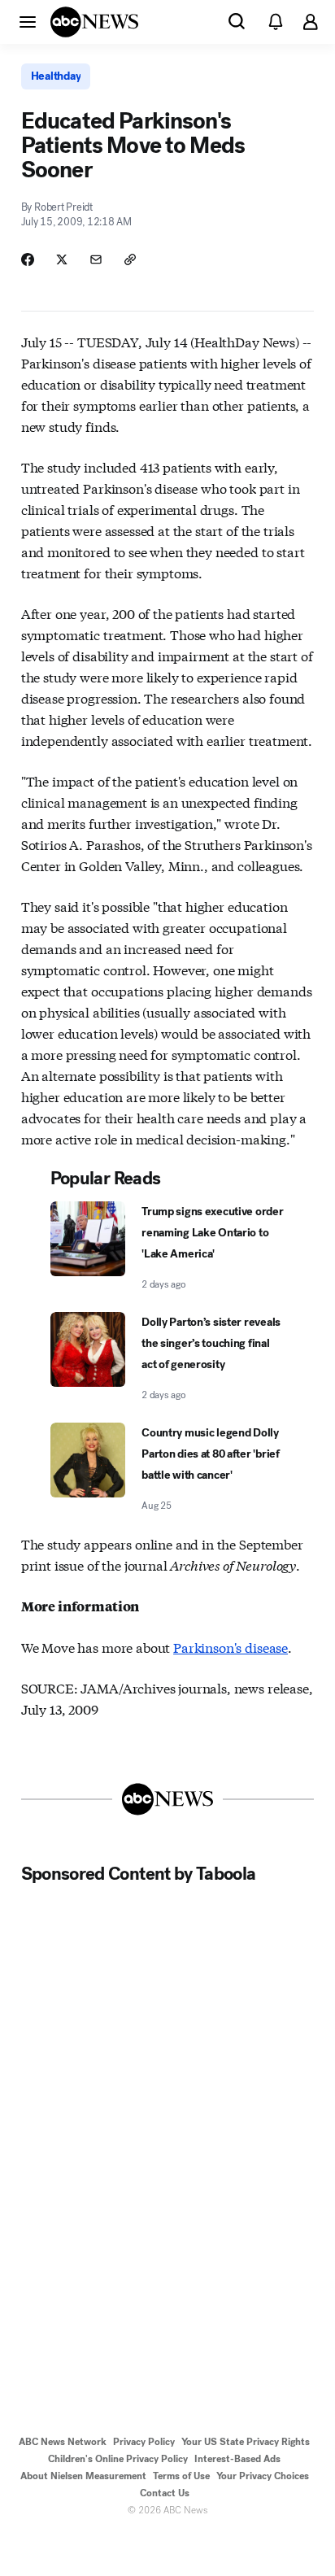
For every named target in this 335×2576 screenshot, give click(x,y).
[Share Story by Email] (96, 259)
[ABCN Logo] (94, 22)
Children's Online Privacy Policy (118, 2459)
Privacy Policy (144, 2442)
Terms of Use (181, 2476)
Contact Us (165, 2493)
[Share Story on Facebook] (28, 259)
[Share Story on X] (62, 259)
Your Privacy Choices (263, 2476)
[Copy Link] (130, 259)
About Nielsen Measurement (83, 2476)
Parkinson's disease (231, 1647)
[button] (28, 21)
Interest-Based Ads (237, 2459)
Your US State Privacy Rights (246, 2442)
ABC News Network (63, 2442)
